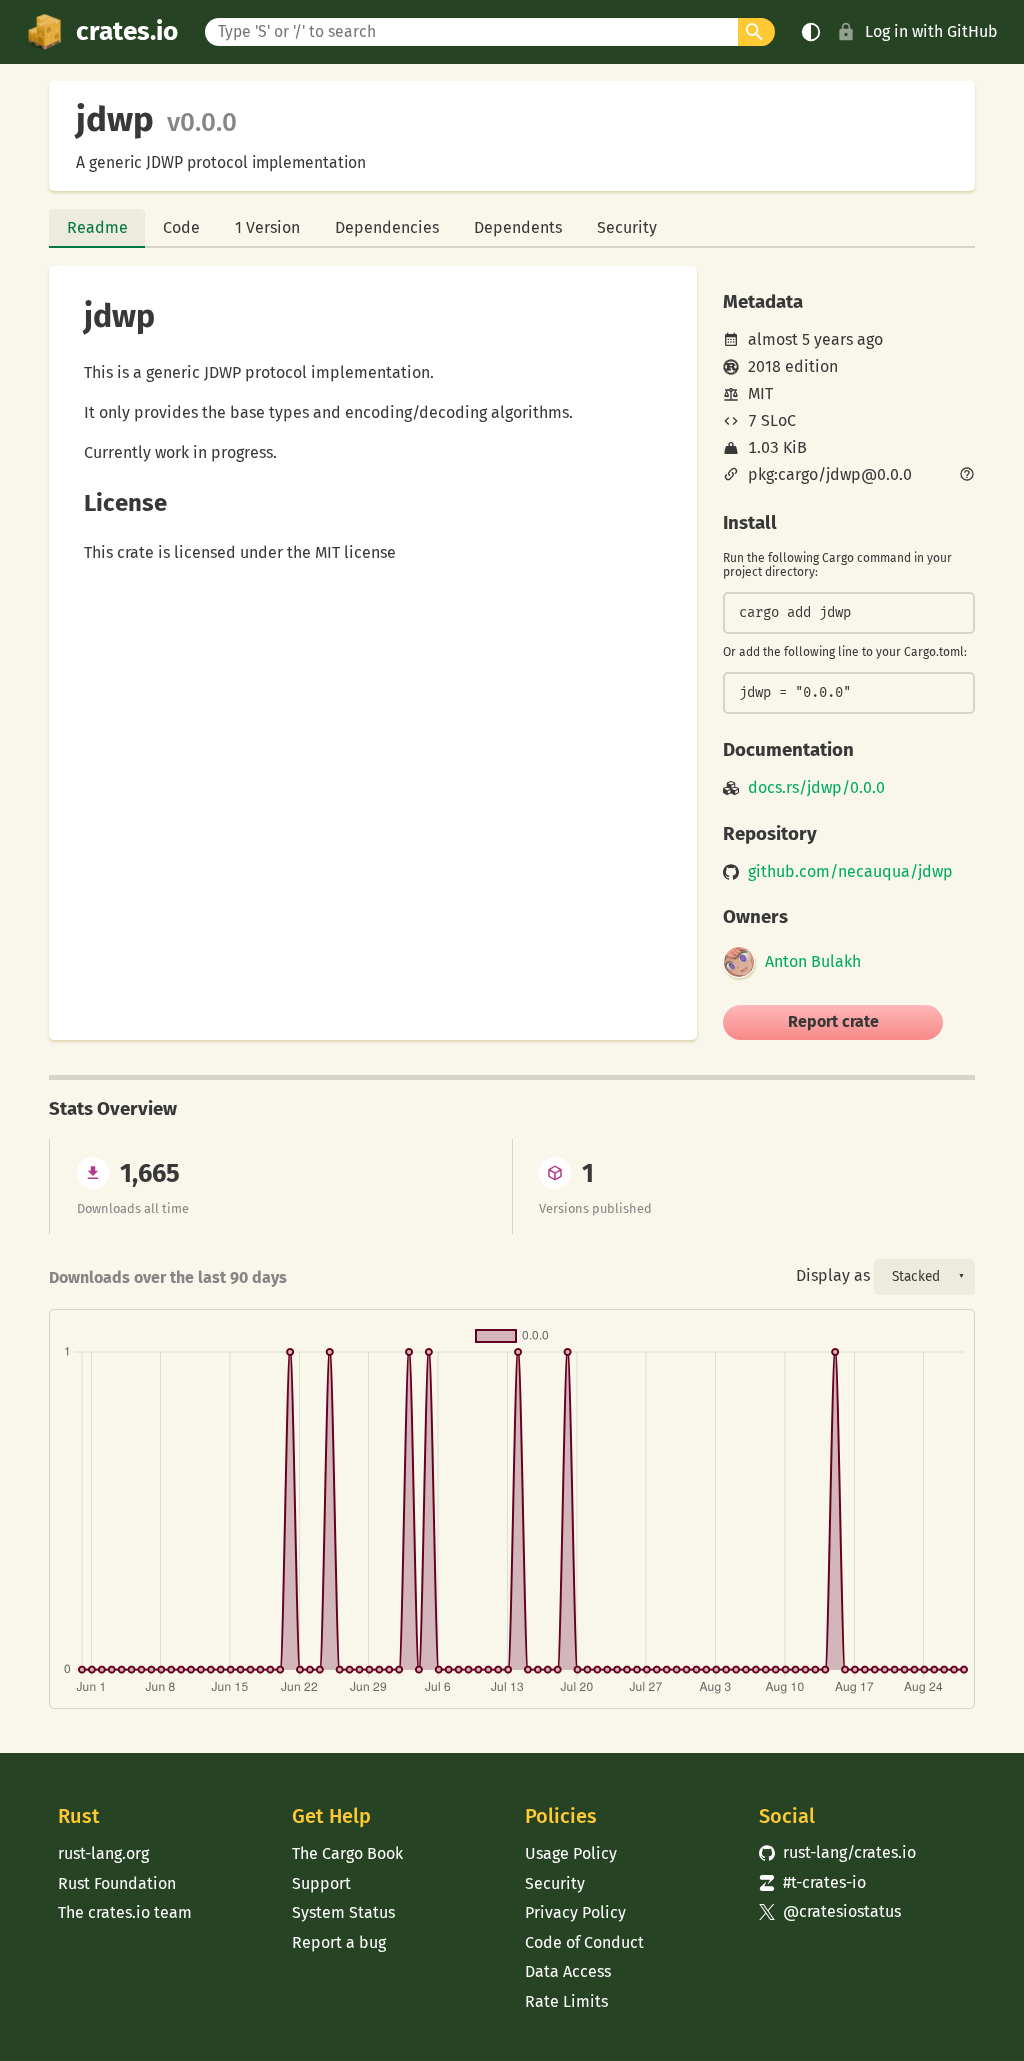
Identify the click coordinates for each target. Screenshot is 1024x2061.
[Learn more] (967, 476)
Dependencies (387, 227)
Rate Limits (566, 2001)
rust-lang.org (103, 1853)
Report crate (833, 1021)
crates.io (127, 31)
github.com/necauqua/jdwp (850, 872)
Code (181, 227)
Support (321, 1883)
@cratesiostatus (830, 1911)
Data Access (568, 1971)
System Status (343, 1912)
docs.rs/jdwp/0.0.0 (816, 788)
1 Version (267, 227)
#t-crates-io (813, 1882)
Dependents (518, 227)
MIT (760, 393)
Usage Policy (571, 1853)
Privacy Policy (575, 1912)
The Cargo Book (347, 1853)
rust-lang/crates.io (838, 1852)
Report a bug (339, 1942)
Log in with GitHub (931, 31)
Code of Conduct (584, 1942)
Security (627, 227)
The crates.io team (125, 1912)
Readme (97, 227)
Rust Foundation (117, 1883)
